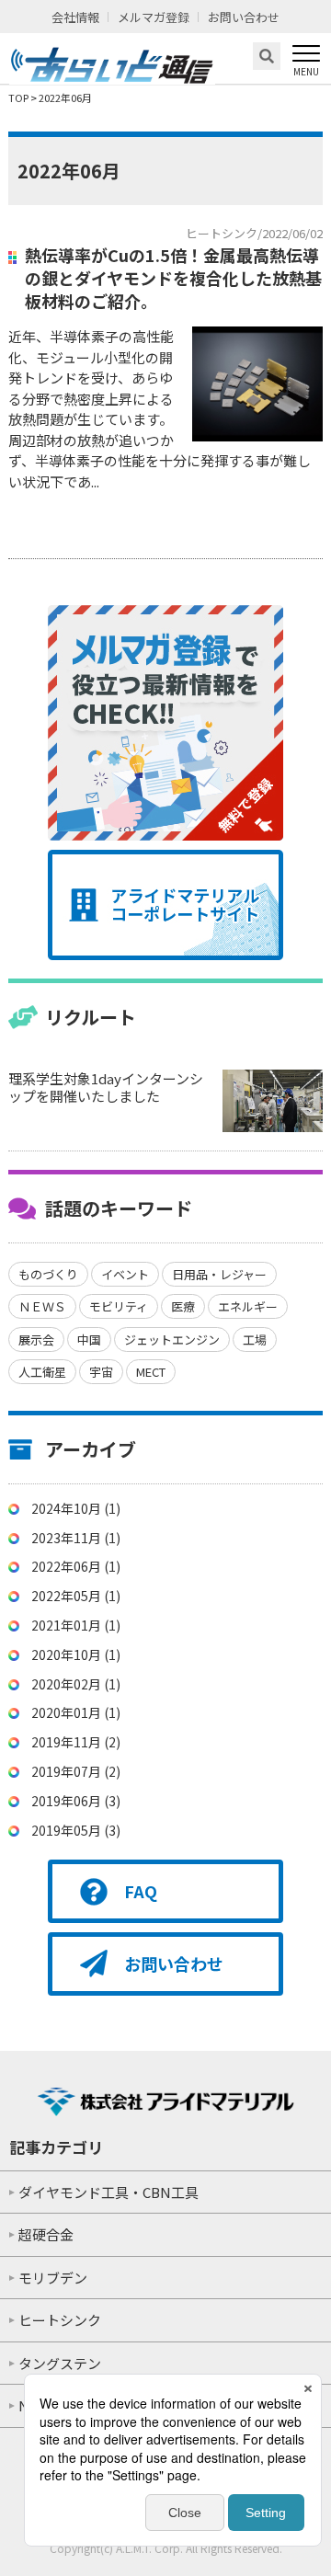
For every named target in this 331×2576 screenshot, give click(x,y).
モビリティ (119, 1306)
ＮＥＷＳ (42, 1306)
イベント (125, 1274)
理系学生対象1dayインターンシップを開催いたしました (106, 1088)
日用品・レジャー (219, 1274)
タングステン (60, 2363)
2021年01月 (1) (76, 1625)
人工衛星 (42, 1372)
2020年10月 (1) (76, 1654)
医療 (183, 1306)
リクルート (91, 1017)
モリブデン (53, 2278)
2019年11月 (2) (76, 1742)
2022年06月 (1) (76, 1566)
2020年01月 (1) (76, 1712)
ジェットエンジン (172, 1340)
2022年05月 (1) (76, 1596)
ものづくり (48, 1274)
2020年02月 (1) (76, 1684)
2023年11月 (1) (76, 1538)
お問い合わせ (244, 17)
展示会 (36, 1340)
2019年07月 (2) (76, 1771)
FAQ (141, 1891)
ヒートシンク (60, 2320)
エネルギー (248, 1306)
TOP (18, 97)
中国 (89, 1340)
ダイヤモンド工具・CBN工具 (108, 2192)
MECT (151, 1372)
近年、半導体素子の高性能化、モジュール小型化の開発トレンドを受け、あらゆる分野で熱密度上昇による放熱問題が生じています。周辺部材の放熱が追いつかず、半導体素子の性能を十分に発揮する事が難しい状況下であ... (160, 409)
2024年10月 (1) (76, 1508)
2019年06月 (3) (76, 1801)
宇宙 (101, 1372)
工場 (255, 1340)
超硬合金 (46, 2234)
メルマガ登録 (154, 17)
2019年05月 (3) (76, 1830)
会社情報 (75, 17)
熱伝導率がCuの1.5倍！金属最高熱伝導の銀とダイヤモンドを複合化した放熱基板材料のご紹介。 (173, 278)
